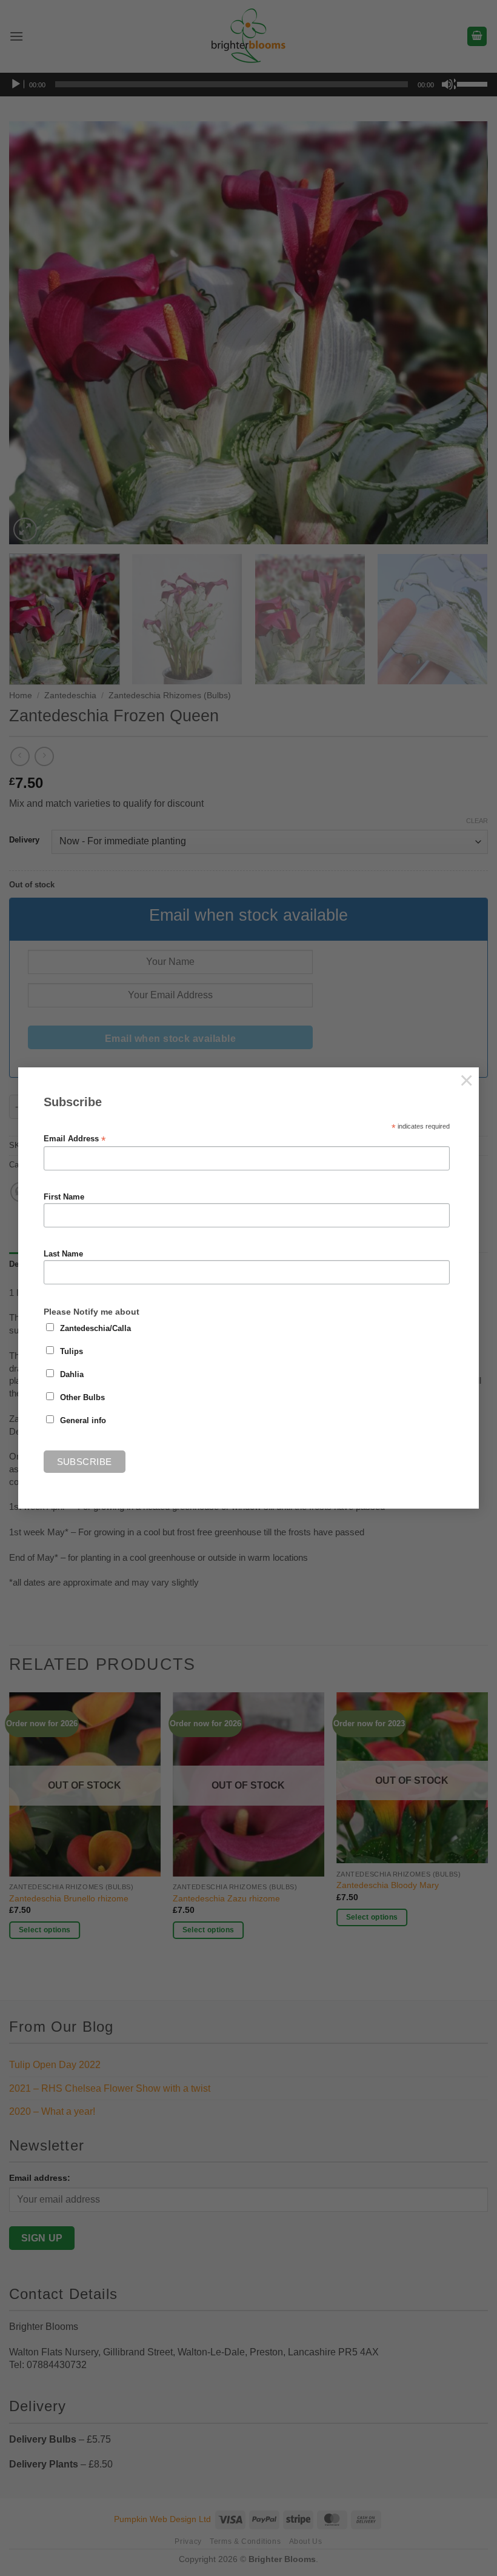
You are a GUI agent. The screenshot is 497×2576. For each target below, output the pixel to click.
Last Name (63, 1254)
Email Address (75, 1139)
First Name (64, 1197)
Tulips (72, 1352)
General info (83, 1421)
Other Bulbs (82, 1398)
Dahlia (72, 1375)
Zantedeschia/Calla (95, 1329)
